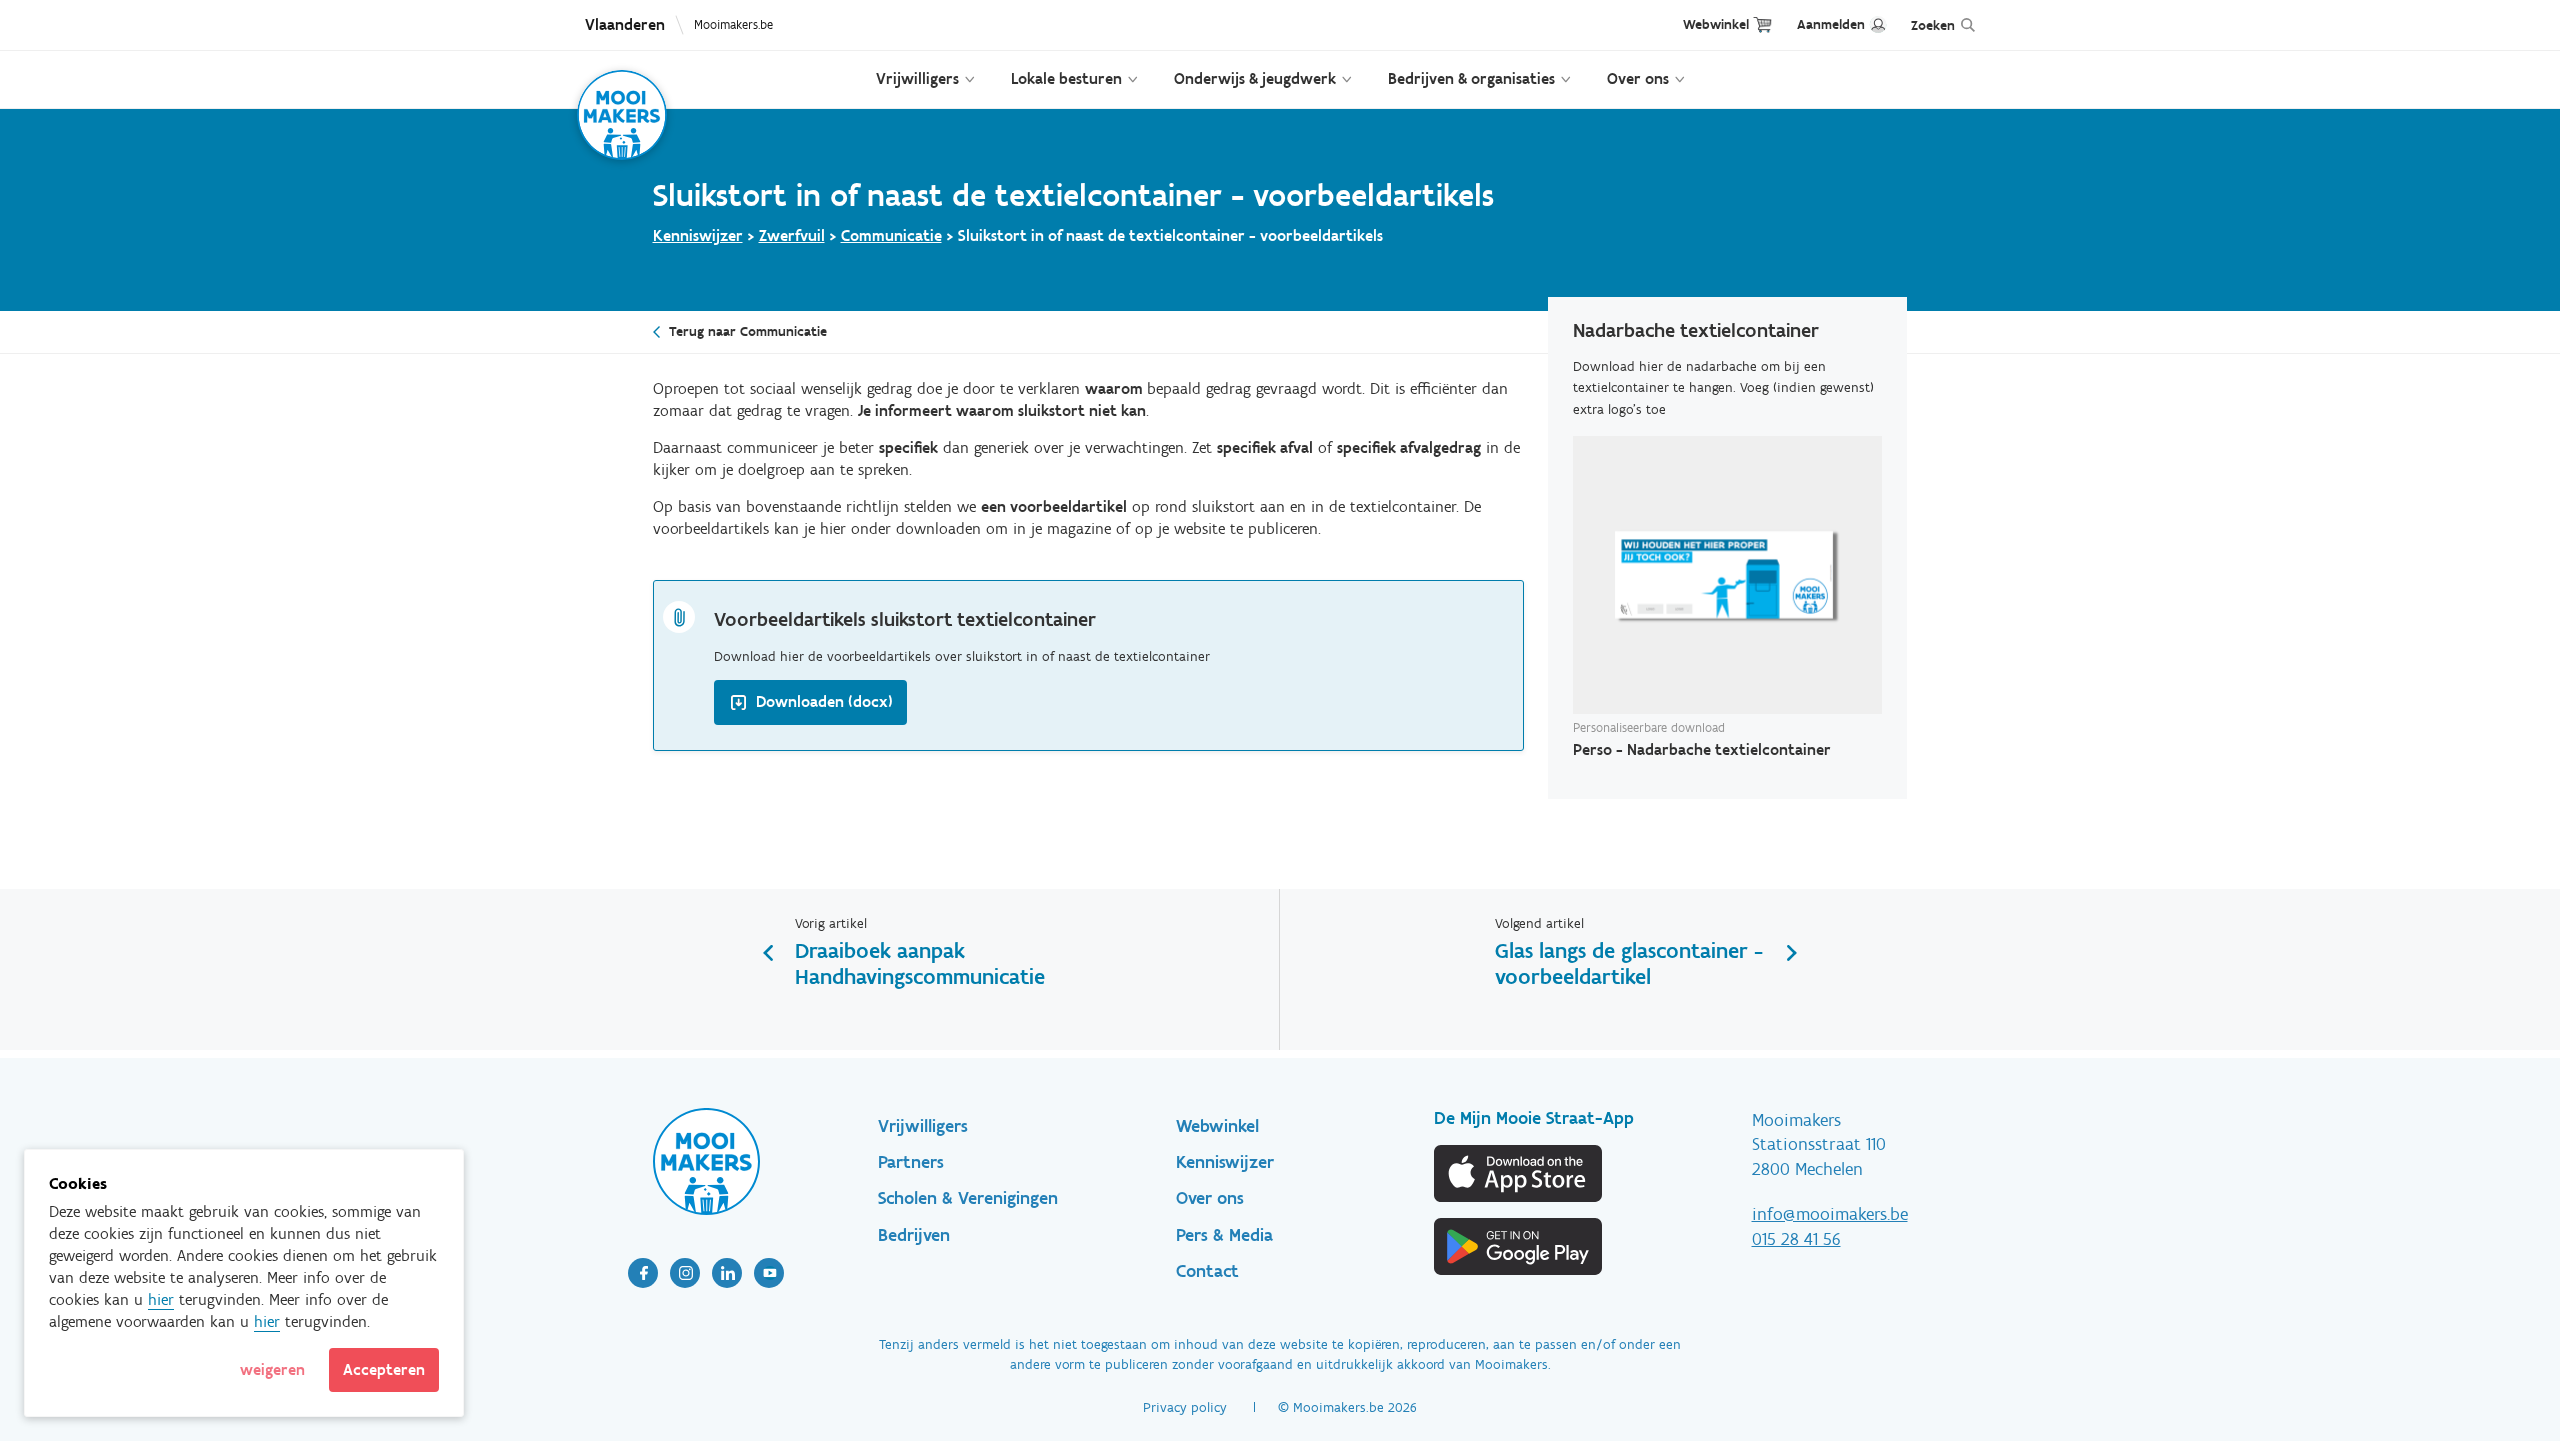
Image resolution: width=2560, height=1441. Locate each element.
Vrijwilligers (917, 78)
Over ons (1638, 78)
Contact (1207, 1271)
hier (161, 1299)
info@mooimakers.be (1830, 1214)
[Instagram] (685, 1273)
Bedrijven (914, 1235)
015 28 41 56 (1796, 1239)
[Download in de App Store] (1519, 1173)
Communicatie (891, 235)
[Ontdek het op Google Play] (1519, 1246)
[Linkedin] (727, 1273)
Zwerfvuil (792, 235)
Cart (1762, 24)
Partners (911, 1162)
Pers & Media (1224, 1235)
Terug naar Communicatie (748, 331)
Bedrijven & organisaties (1471, 78)
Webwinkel (1716, 24)
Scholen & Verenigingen (968, 1198)
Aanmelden (1831, 24)
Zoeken (1933, 25)
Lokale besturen (1066, 78)
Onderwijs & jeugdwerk (1255, 78)
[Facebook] (643, 1273)
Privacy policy (1185, 1407)
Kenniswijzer (698, 235)
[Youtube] (769, 1273)
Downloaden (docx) (824, 701)
